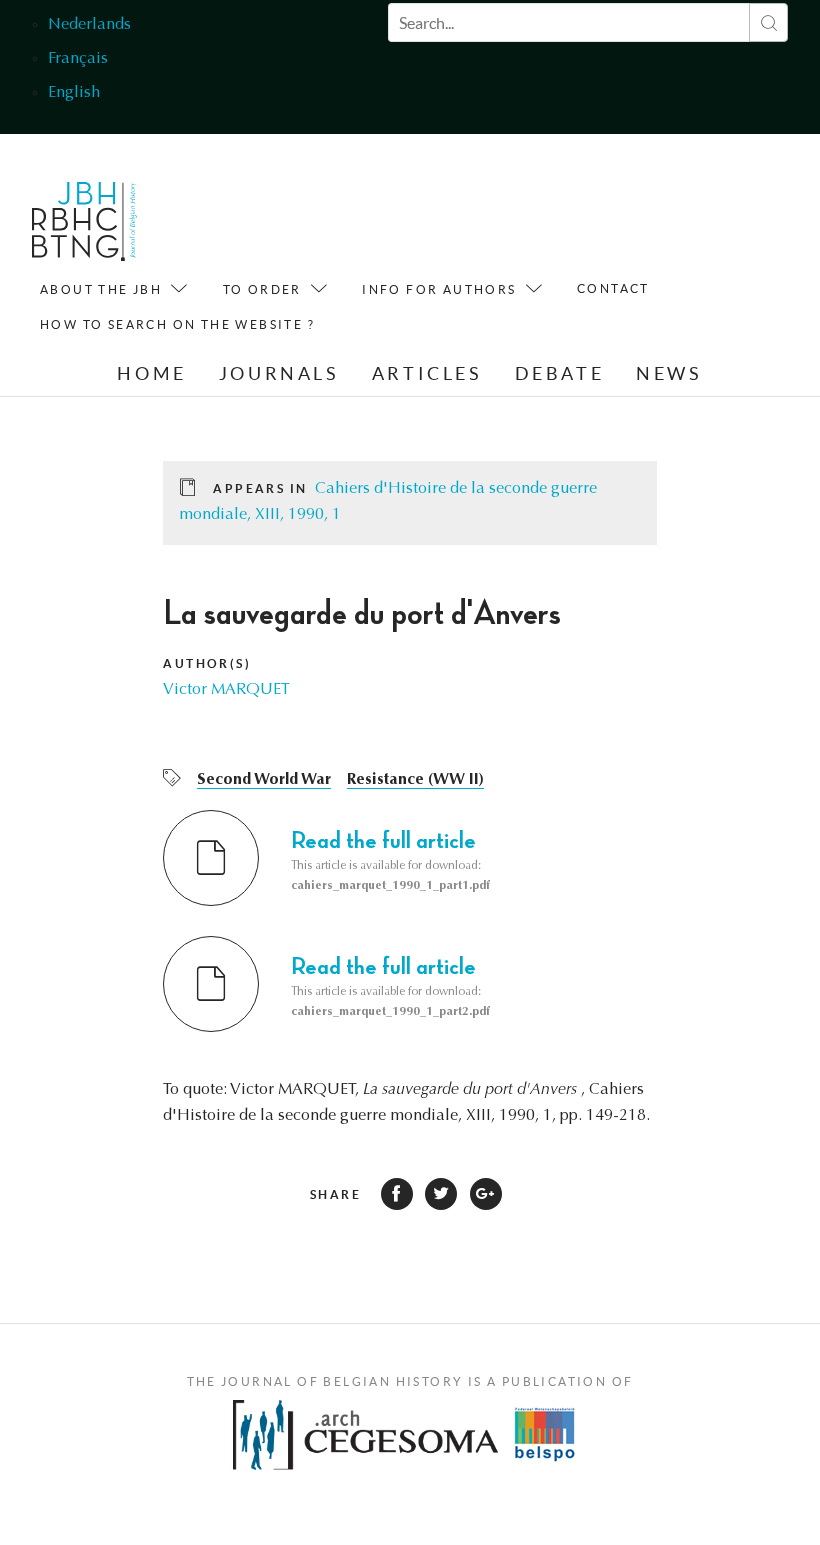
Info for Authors (439, 289)
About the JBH (101, 289)
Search (768, 22)
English (74, 93)
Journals (279, 373)
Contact (613, 288)
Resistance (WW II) (415, 780)
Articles (427, 373)
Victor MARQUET (226, 690)
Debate (560, 373)
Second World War (264, 780)
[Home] (84, 226)
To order (262, 289)
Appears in (260, 488)
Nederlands (89, 25)
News (669, 373)
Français (78, 59)
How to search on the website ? (177, 324)
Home (151, 373)
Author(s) (207, 663)
